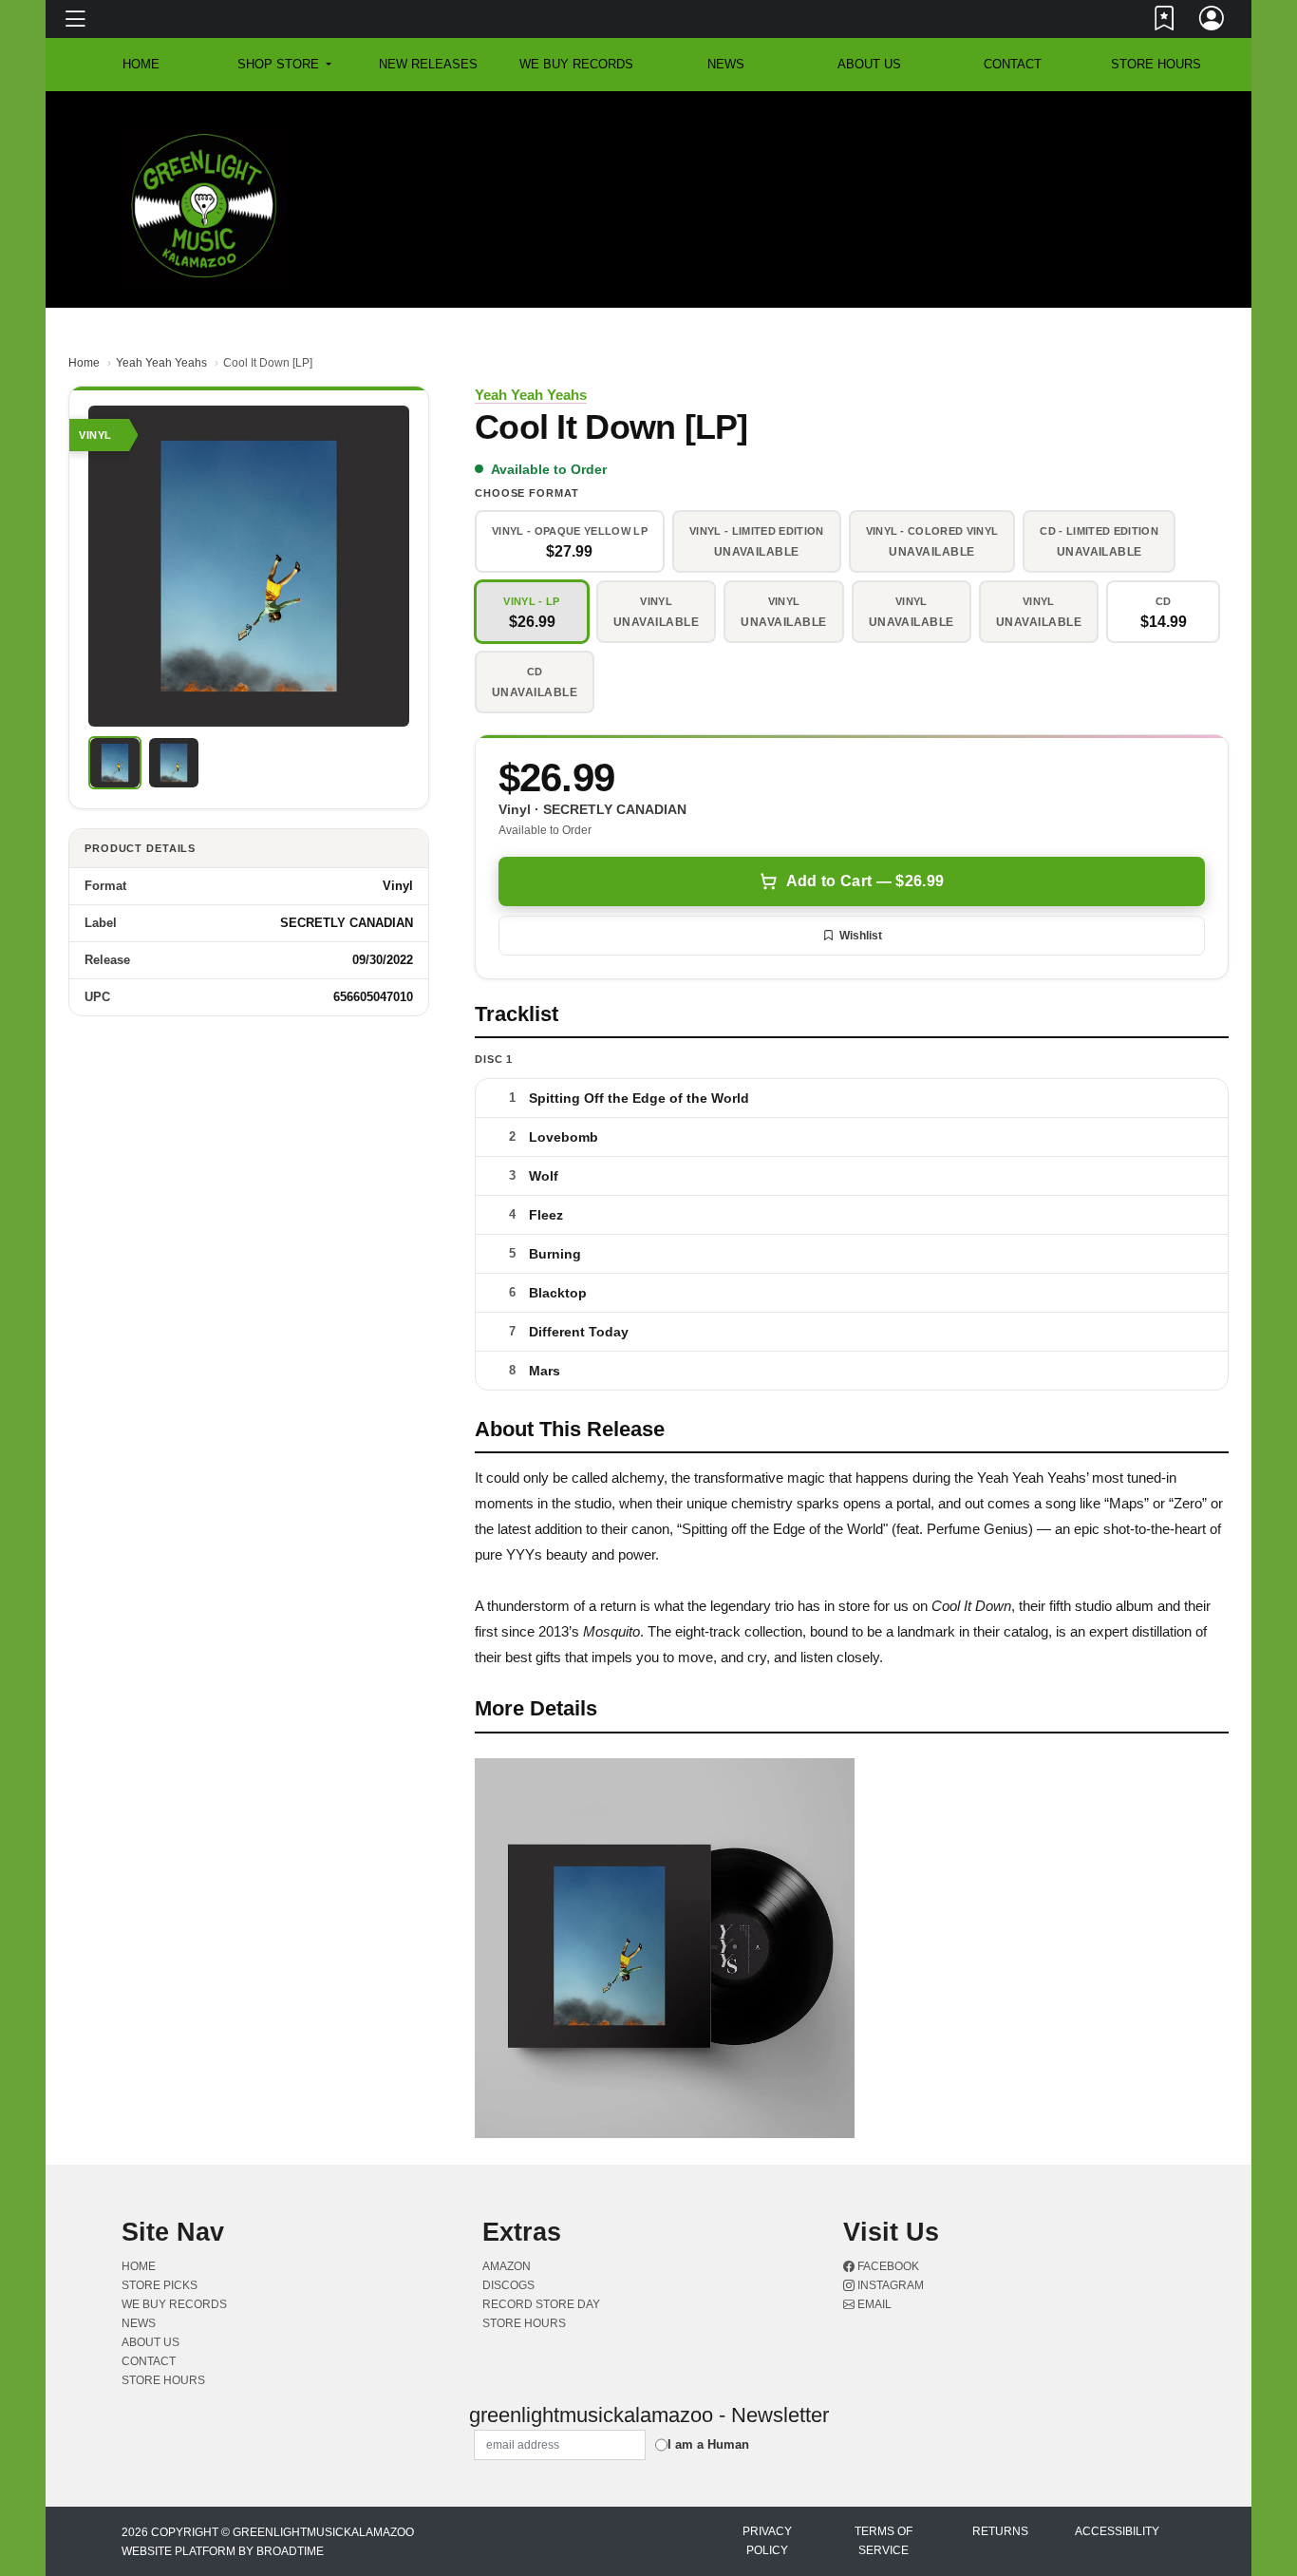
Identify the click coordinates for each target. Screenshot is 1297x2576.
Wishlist (861, 936)
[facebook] (1166, 126)
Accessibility (1117, 2531)
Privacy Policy (767, 2541)
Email (873, 2304)
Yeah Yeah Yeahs (161, 363)
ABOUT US (869, 64)
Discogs (508, 2285)
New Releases (428, 64)
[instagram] (1170, 126)
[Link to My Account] (1212, 22)
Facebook (887, 2266)
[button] (284, 65)
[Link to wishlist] (1165, 22)
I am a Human (708, 2444)
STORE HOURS (1156, 64)
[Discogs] (1117, 141)
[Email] (1174, 126)
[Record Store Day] (1148, 141)
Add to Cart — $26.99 (865, 881)
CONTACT (1013, 64)
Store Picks (160, 2285)
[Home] (204, 205)
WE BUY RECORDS (576, 64)
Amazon (507, 2266)
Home (84, 363)
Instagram (889, 2285)
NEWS (726, 64)
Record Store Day (541, 2304)
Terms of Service (883, 2541)
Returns (1000, 2531)
